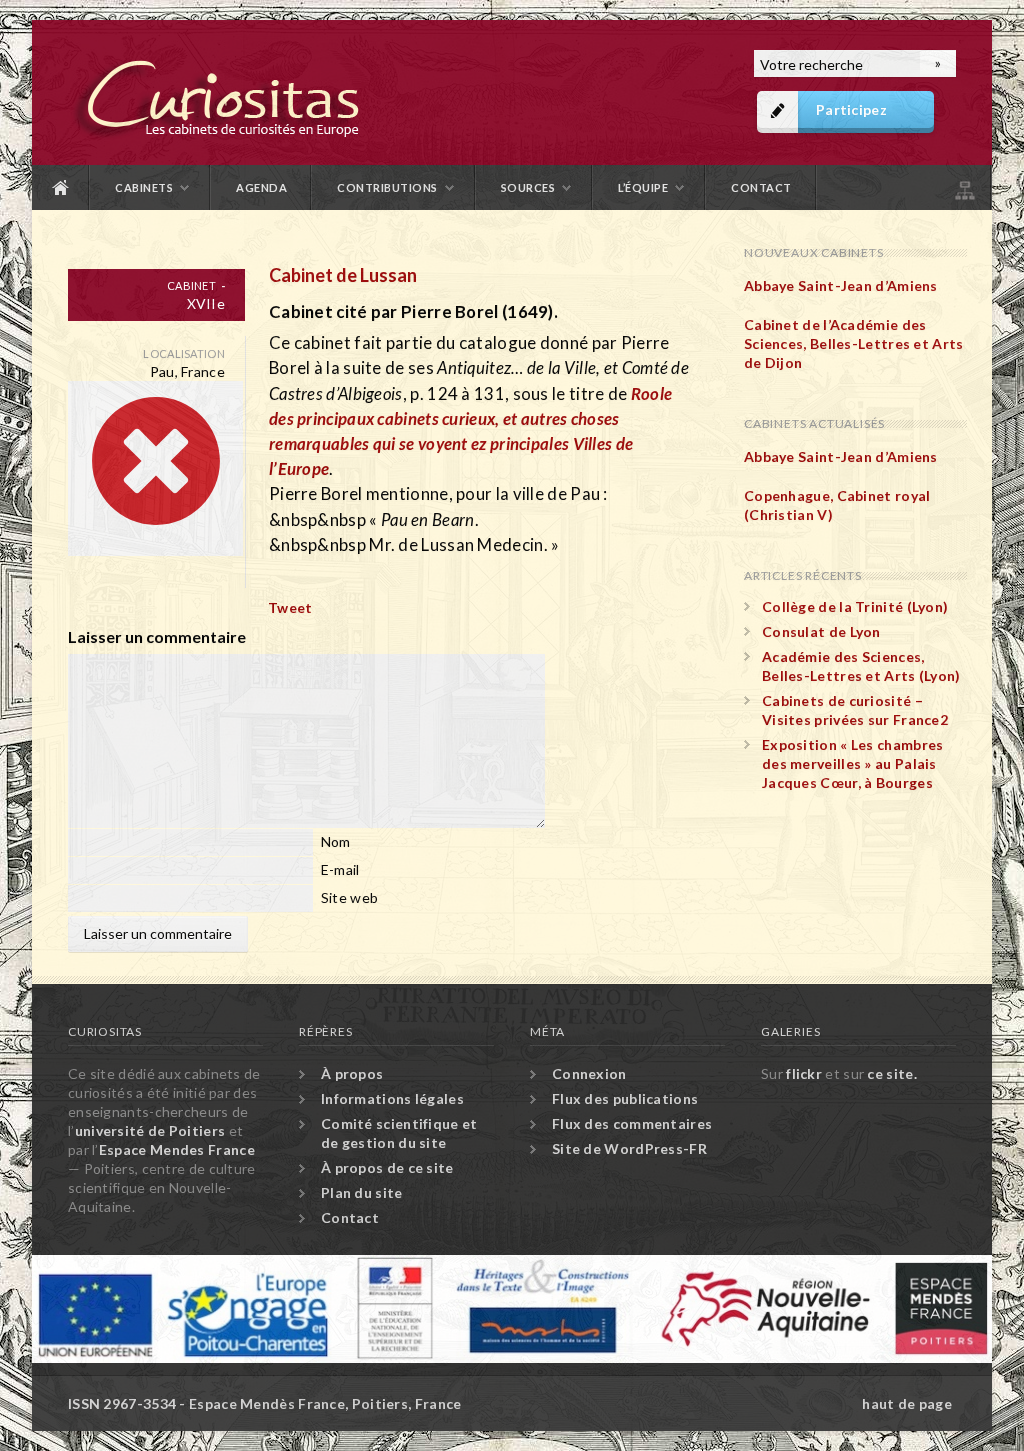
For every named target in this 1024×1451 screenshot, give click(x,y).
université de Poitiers (150, 1130)
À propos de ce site (387, 1167)
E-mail (340, 869)
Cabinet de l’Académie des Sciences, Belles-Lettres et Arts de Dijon (854, 343)
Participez (851, 109)
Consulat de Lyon (821, 631)
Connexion (589, 1073)
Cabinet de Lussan (343, 275)
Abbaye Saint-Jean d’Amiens (841, 285)
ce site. (891, 1073)
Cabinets (144, 187)
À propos (352, 1073)
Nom (336, 841)
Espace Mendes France (177, 1149)
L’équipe (643, 187)
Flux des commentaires (632, 1123)
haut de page (907, 1403)
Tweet (290, 607)
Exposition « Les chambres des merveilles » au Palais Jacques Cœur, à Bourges (853, 763)
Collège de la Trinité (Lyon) (855, 606)
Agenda (261, 187)
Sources (528, 187)
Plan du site (963, 187)
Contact (761, 187)
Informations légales (392, 1098)
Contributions (387, 187)
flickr (804, 1073)
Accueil (61, 187)
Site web (349, 897)
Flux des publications (625, 1098)
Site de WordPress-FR (629, 1148)
